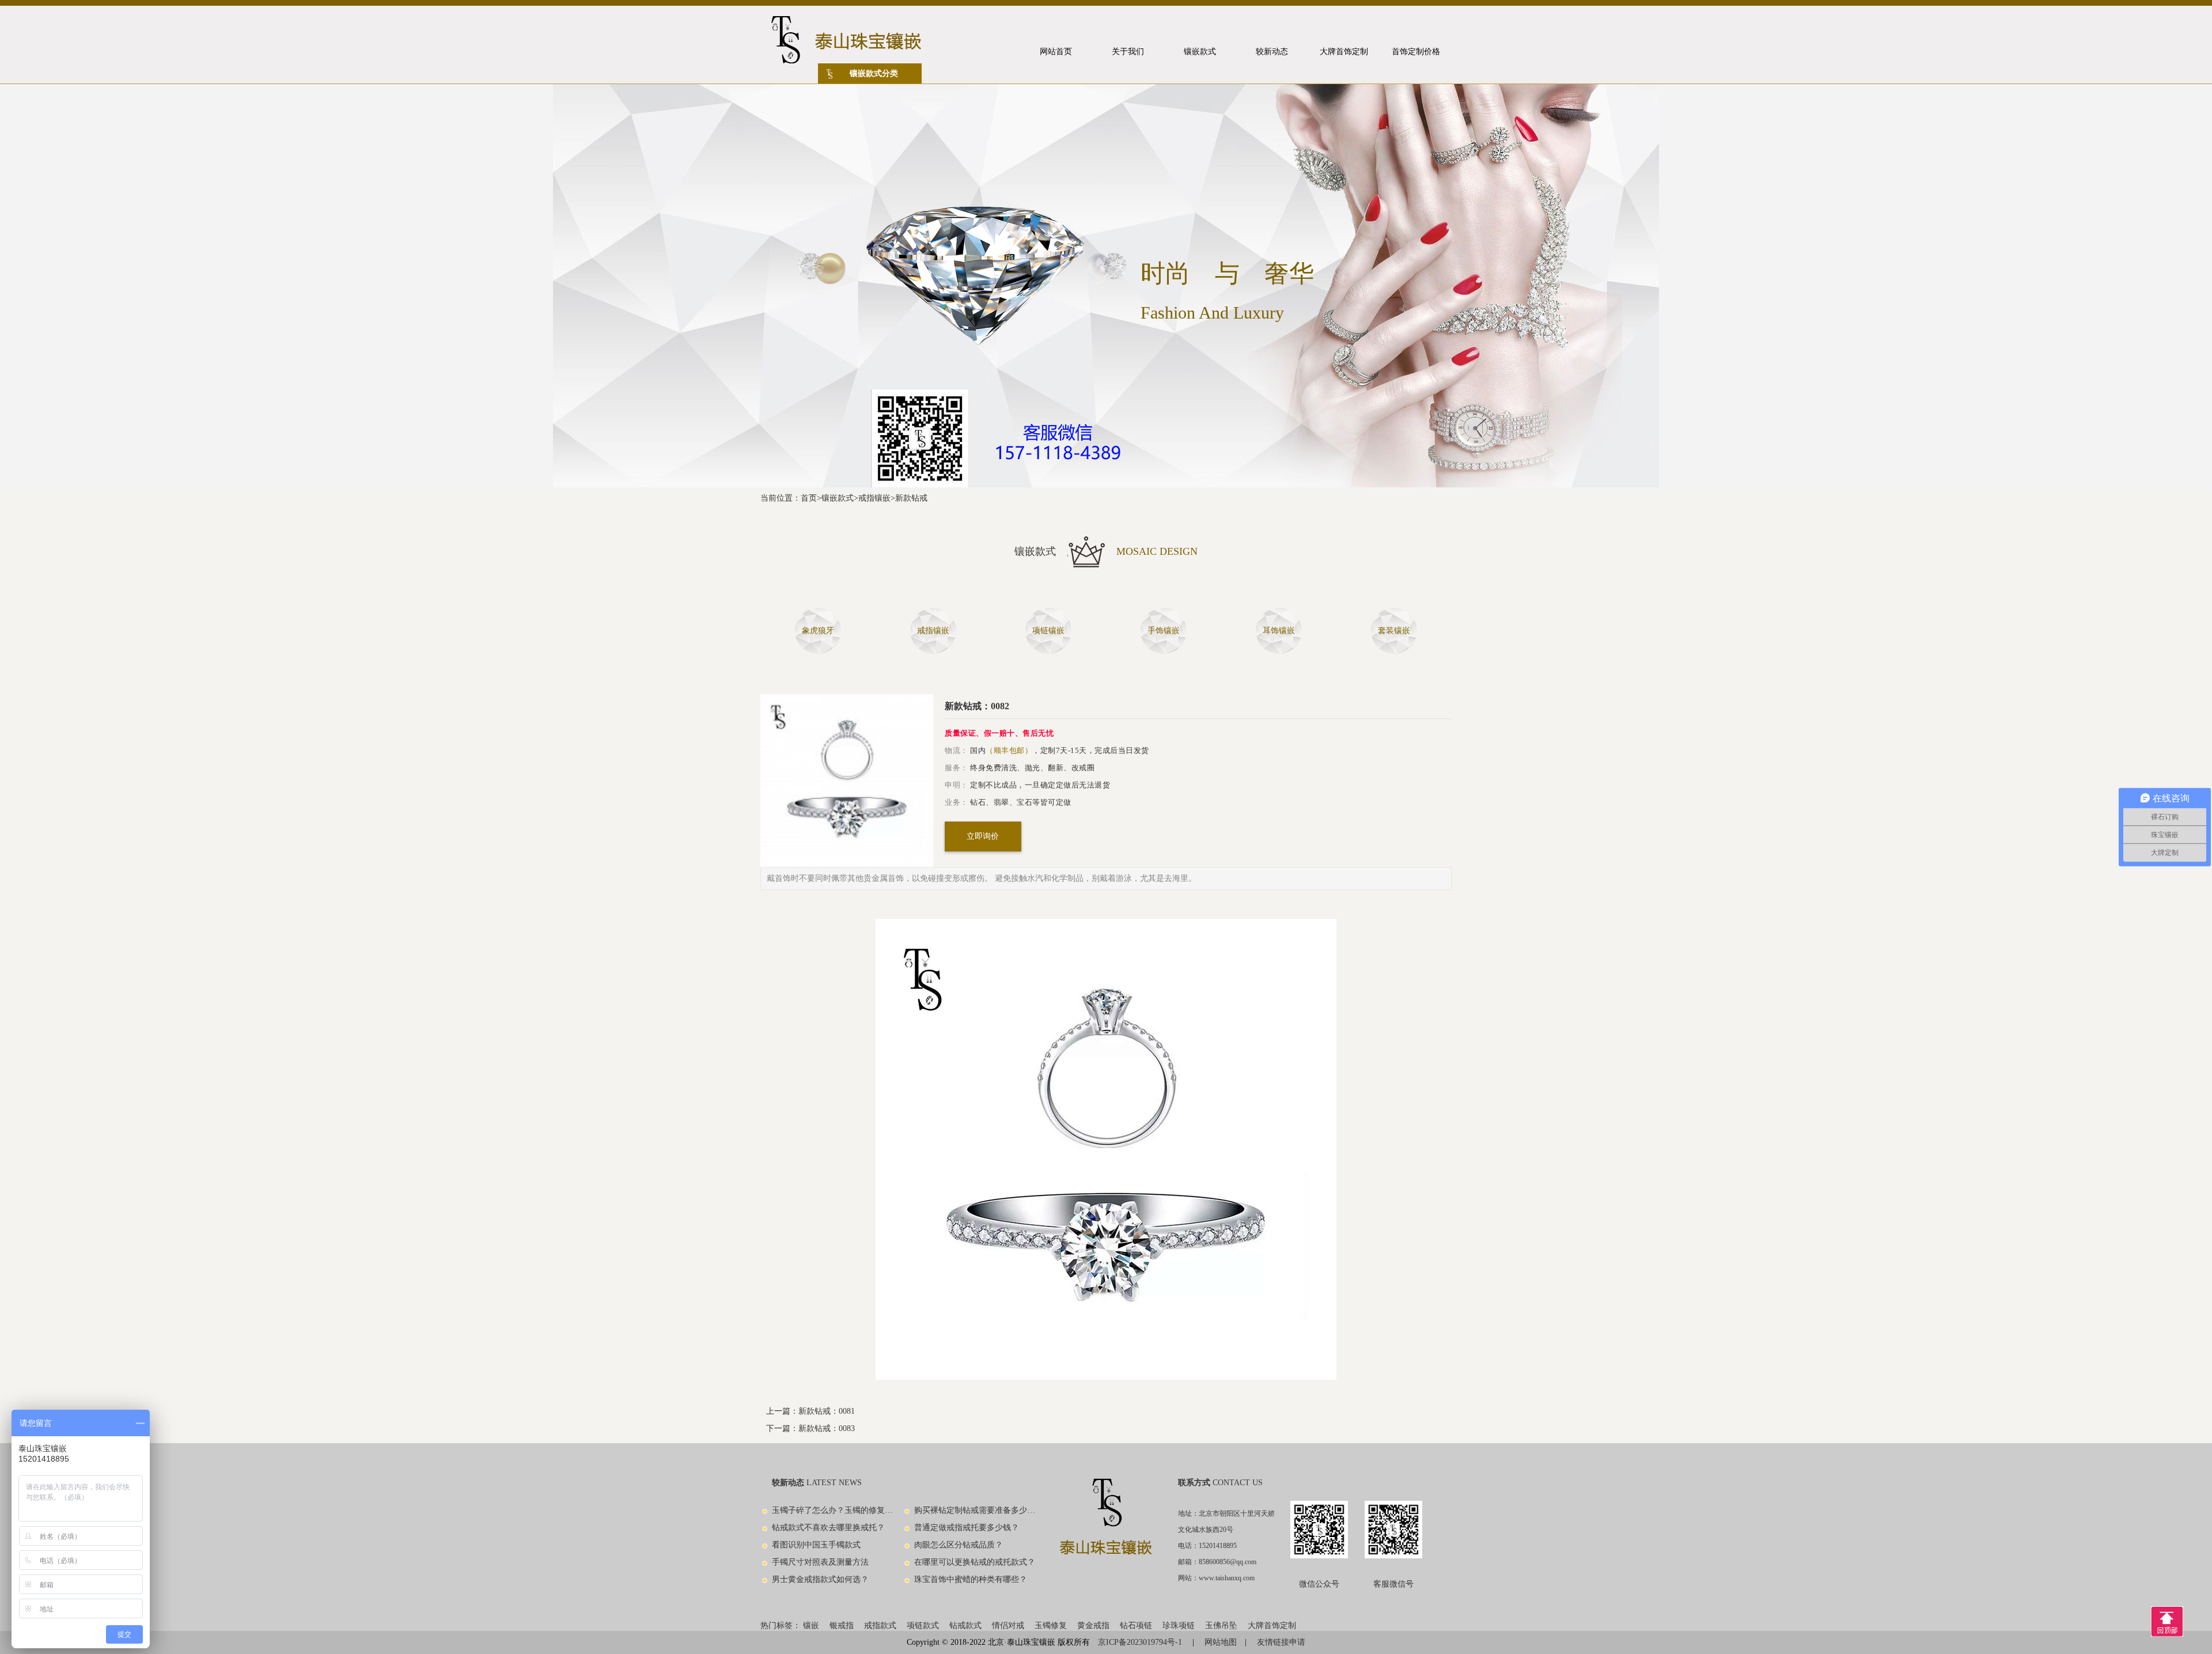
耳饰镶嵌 (1279, 631)
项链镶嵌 (1048, 631)
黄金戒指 (1093, 1625)
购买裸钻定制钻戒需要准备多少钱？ (975, 1510)
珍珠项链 (1179, 1625)
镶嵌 (811, 1625)
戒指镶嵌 (874, 498)
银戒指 (842, 1625)
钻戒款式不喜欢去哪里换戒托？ (828, 1528)
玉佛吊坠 (1221, 1625)
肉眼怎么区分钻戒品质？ (959, 1545)
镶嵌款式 (838, 498)
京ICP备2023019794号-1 (1141, 1642)
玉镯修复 (1051, 1625)
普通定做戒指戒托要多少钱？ (967, 1528)
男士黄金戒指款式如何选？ (820, 1579)
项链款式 (923, 1625)
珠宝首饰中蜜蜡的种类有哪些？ (971, 1579)
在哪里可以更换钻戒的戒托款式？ (975, 1562)
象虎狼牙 (818, 631)
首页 (809, 498)
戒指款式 (880, 1625)
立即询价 (983, 836)
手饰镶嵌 (1164, 631)
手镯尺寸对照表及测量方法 (820, 1562)
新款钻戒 (911, 498)
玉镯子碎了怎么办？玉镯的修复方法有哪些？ (833, 1510)
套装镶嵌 (1394, 631)
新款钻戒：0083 (827, 1428)
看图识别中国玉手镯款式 (816, 1545)
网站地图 (1221, 1642)
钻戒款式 (965, 1625)
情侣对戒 (1008, 1625)
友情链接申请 (1281, 1642)
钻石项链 (1136, 1625)
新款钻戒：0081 (827, 1411)
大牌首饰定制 (1272, 1625)
